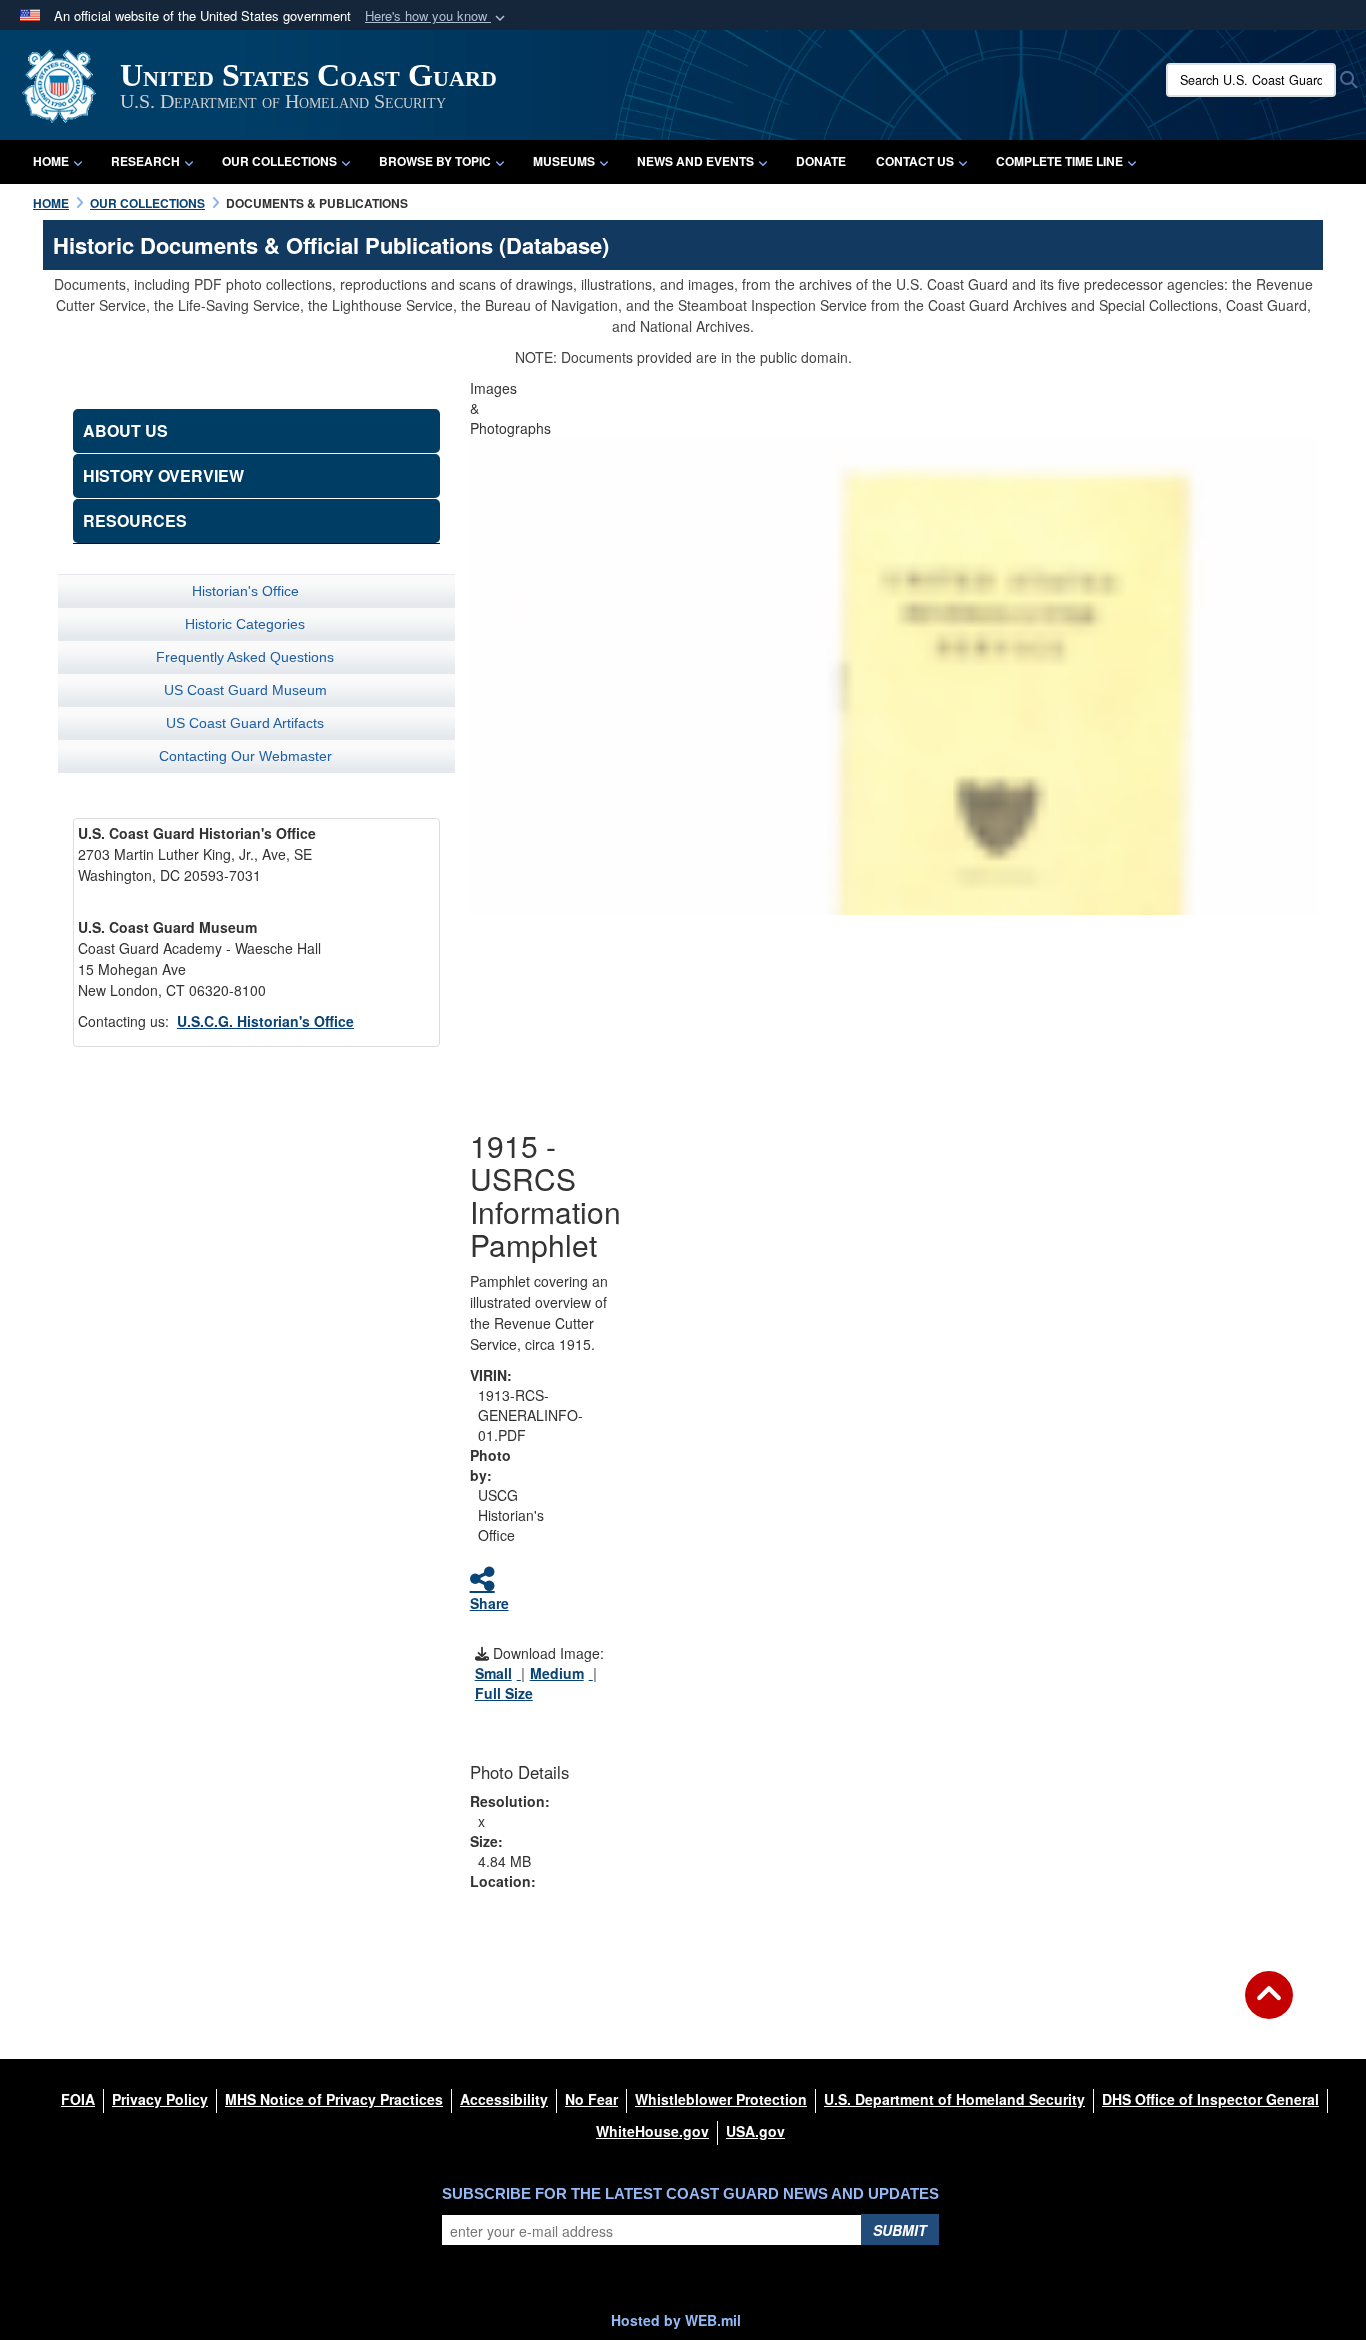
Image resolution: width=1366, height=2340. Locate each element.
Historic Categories (245, 624)
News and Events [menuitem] (695, 161)
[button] (437, 16)
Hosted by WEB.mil (676, 2320)
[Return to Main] (1269, 2007)
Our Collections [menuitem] (279, 161)
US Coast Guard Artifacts (245, 723)
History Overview (163, 475)
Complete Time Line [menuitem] (1059, 161)
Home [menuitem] (51, 161)
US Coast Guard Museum (245, 690)
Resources (135, 520)
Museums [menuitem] (564, 161)
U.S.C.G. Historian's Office (265, 1021)
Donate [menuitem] (821, 161)
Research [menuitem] (145, 161)
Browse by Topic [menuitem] (435, 161)
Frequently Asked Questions (245, 657)
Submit (900, 2230)
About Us (125, 430)
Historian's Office (245, 591)
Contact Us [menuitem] (915, 161)
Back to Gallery (893, 1012)
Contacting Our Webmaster (245, 756)
